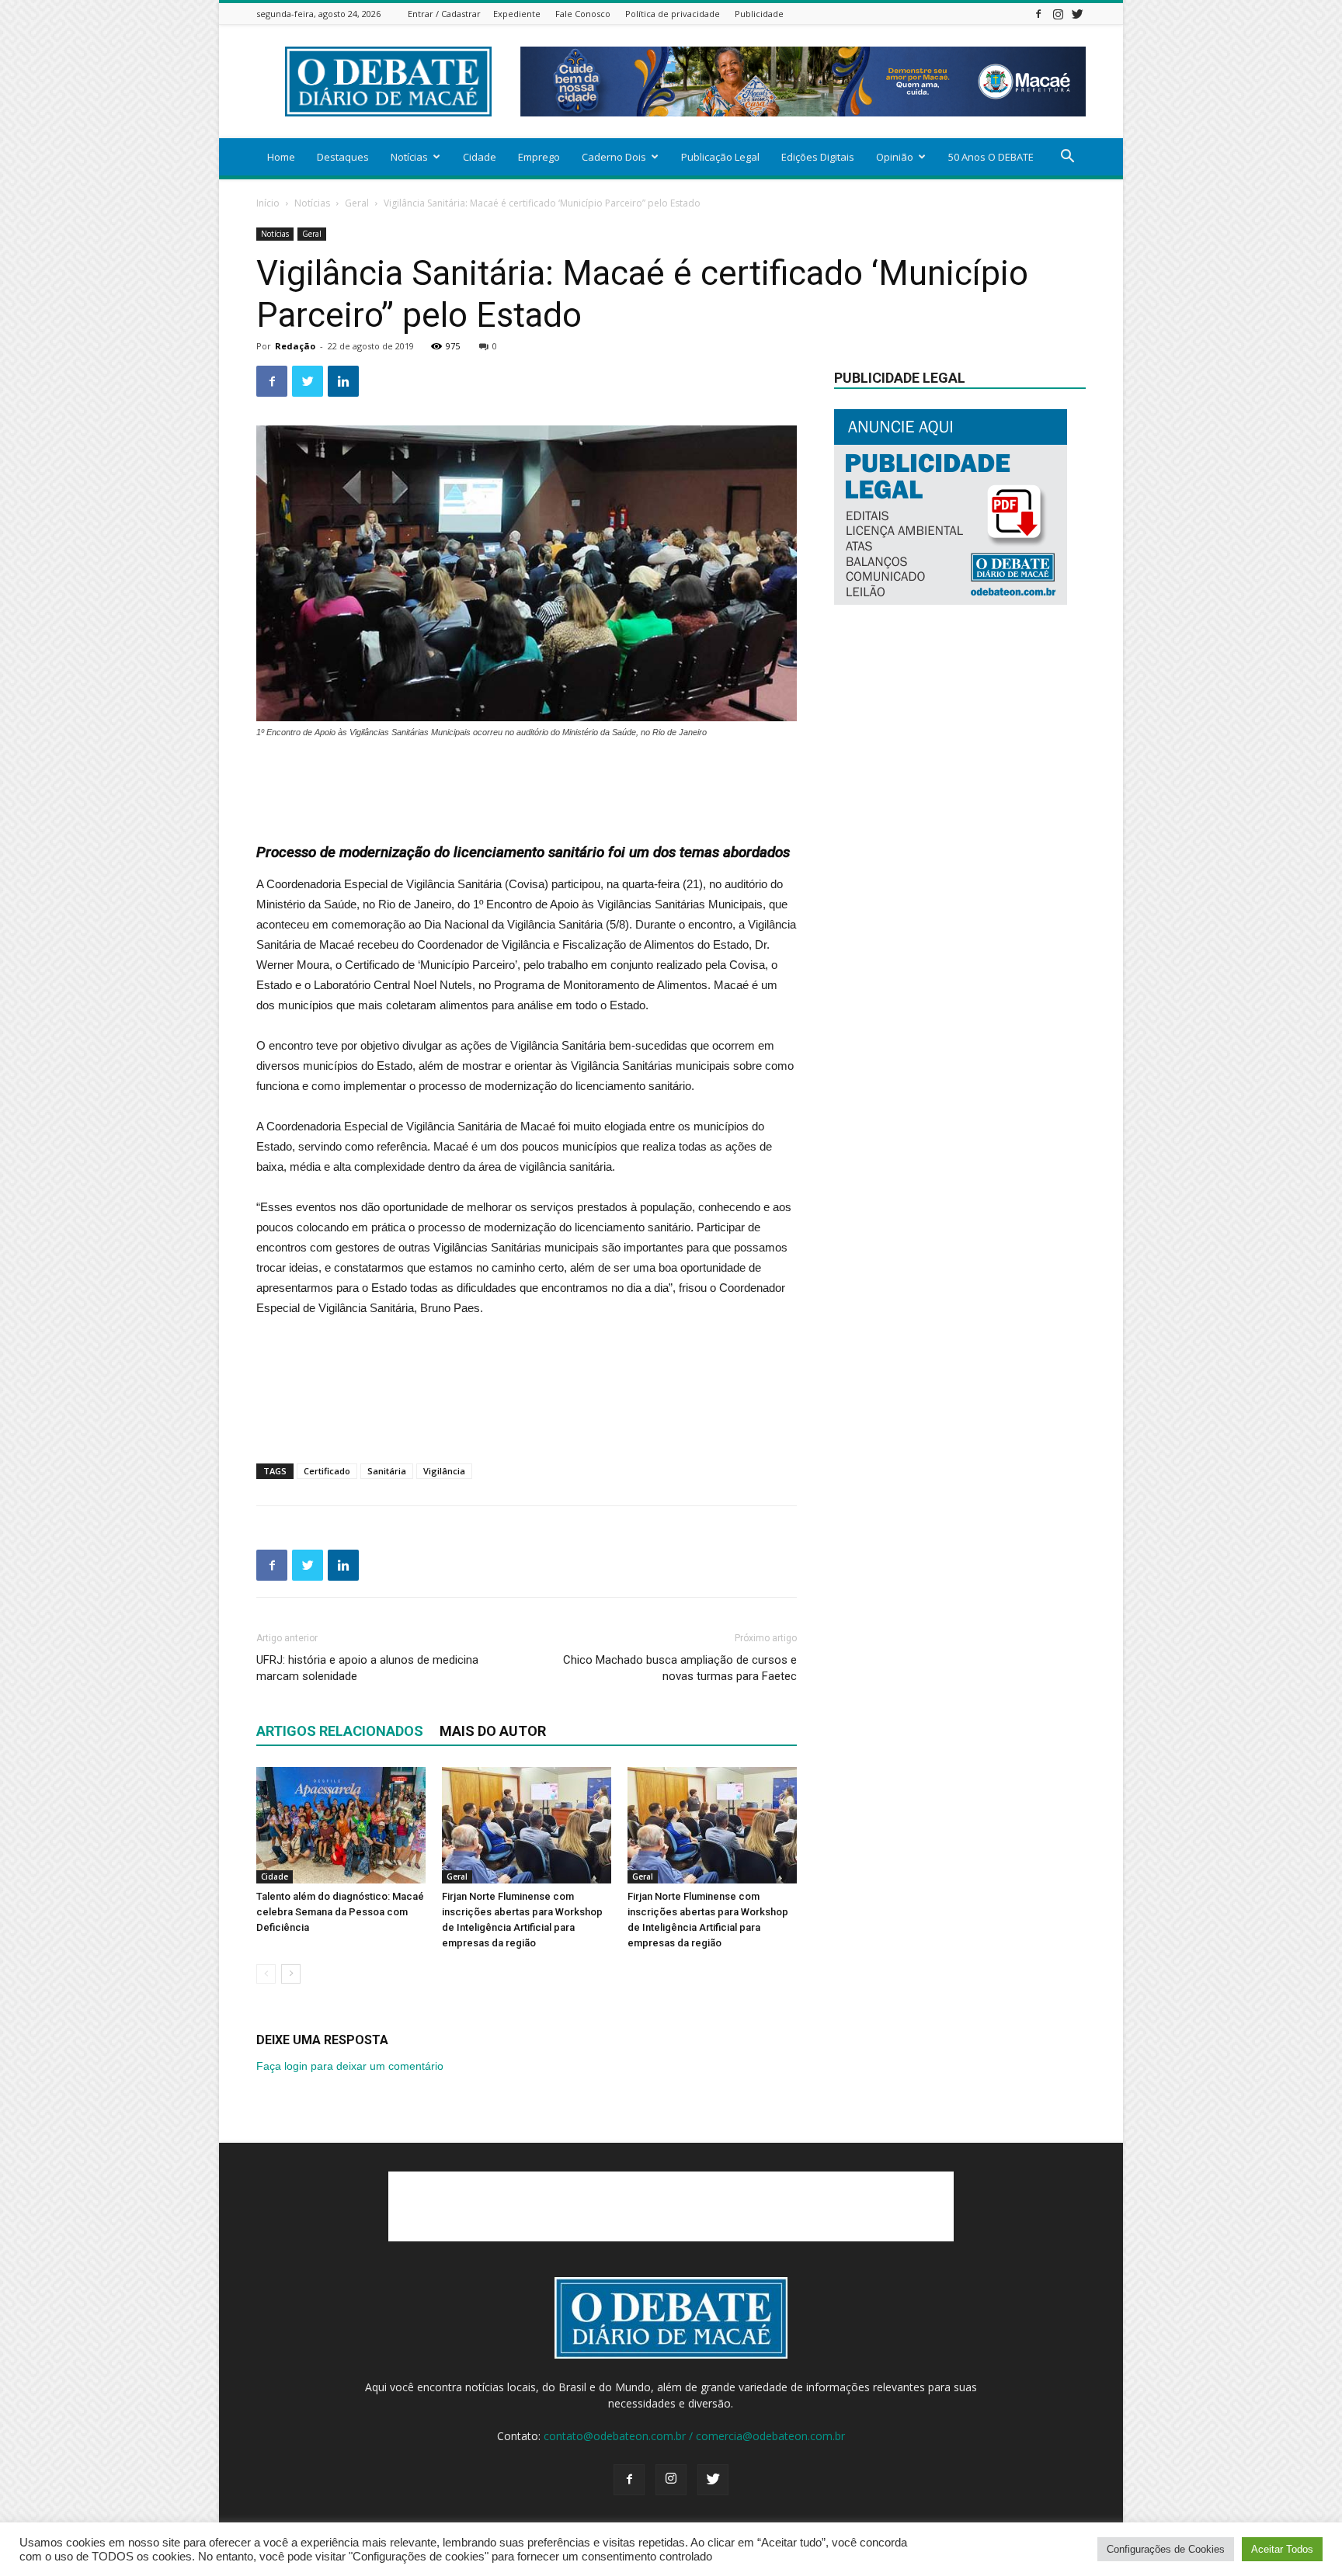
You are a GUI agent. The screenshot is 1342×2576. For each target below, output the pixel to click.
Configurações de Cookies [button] (1166, 2549)
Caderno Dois (614, 157)
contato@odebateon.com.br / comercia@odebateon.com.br (694, 2436)
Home (281, 157)
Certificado (327, 1471)
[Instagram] (1058, 14)
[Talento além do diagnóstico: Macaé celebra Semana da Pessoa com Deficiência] (341, 1825)
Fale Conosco (583, 14)
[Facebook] (1038, 14)
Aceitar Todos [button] (1282, 2549)
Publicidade (759, 14)
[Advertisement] (527, 783)
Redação (295, 346)
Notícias (409, 157)
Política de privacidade (673, 14)
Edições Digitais (818, 157)
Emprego (539, 157)
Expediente (517, 14)
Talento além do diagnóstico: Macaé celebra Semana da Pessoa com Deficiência (340, 1912)
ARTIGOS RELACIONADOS (340, 1731)
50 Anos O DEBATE (991, 157)
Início (268, 203)
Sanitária (387, 1471)
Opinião (895, 157)
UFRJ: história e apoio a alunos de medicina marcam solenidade (367, 1668)
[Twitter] (1077, 14)
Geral (357, 203)
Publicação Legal (720, 157)
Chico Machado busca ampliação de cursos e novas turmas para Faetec (680, 1668)
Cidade (480, 157)
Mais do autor (493, 1731)
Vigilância (444, 1471)
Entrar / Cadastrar (444, 14)
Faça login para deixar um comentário (350, 2066)
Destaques (343, 157)
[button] (1067, 158)
